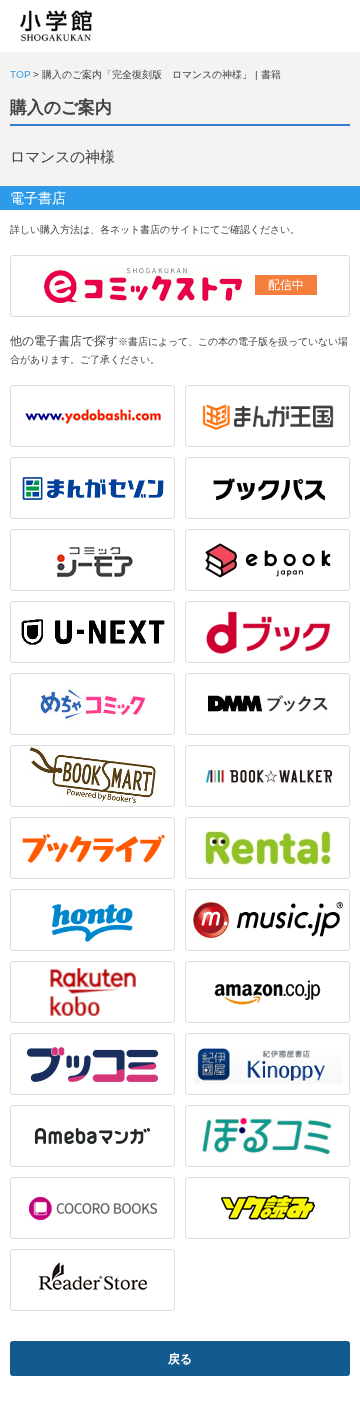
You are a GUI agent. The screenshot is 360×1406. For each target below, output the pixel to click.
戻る (180, 1359)
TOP (20, 74)
